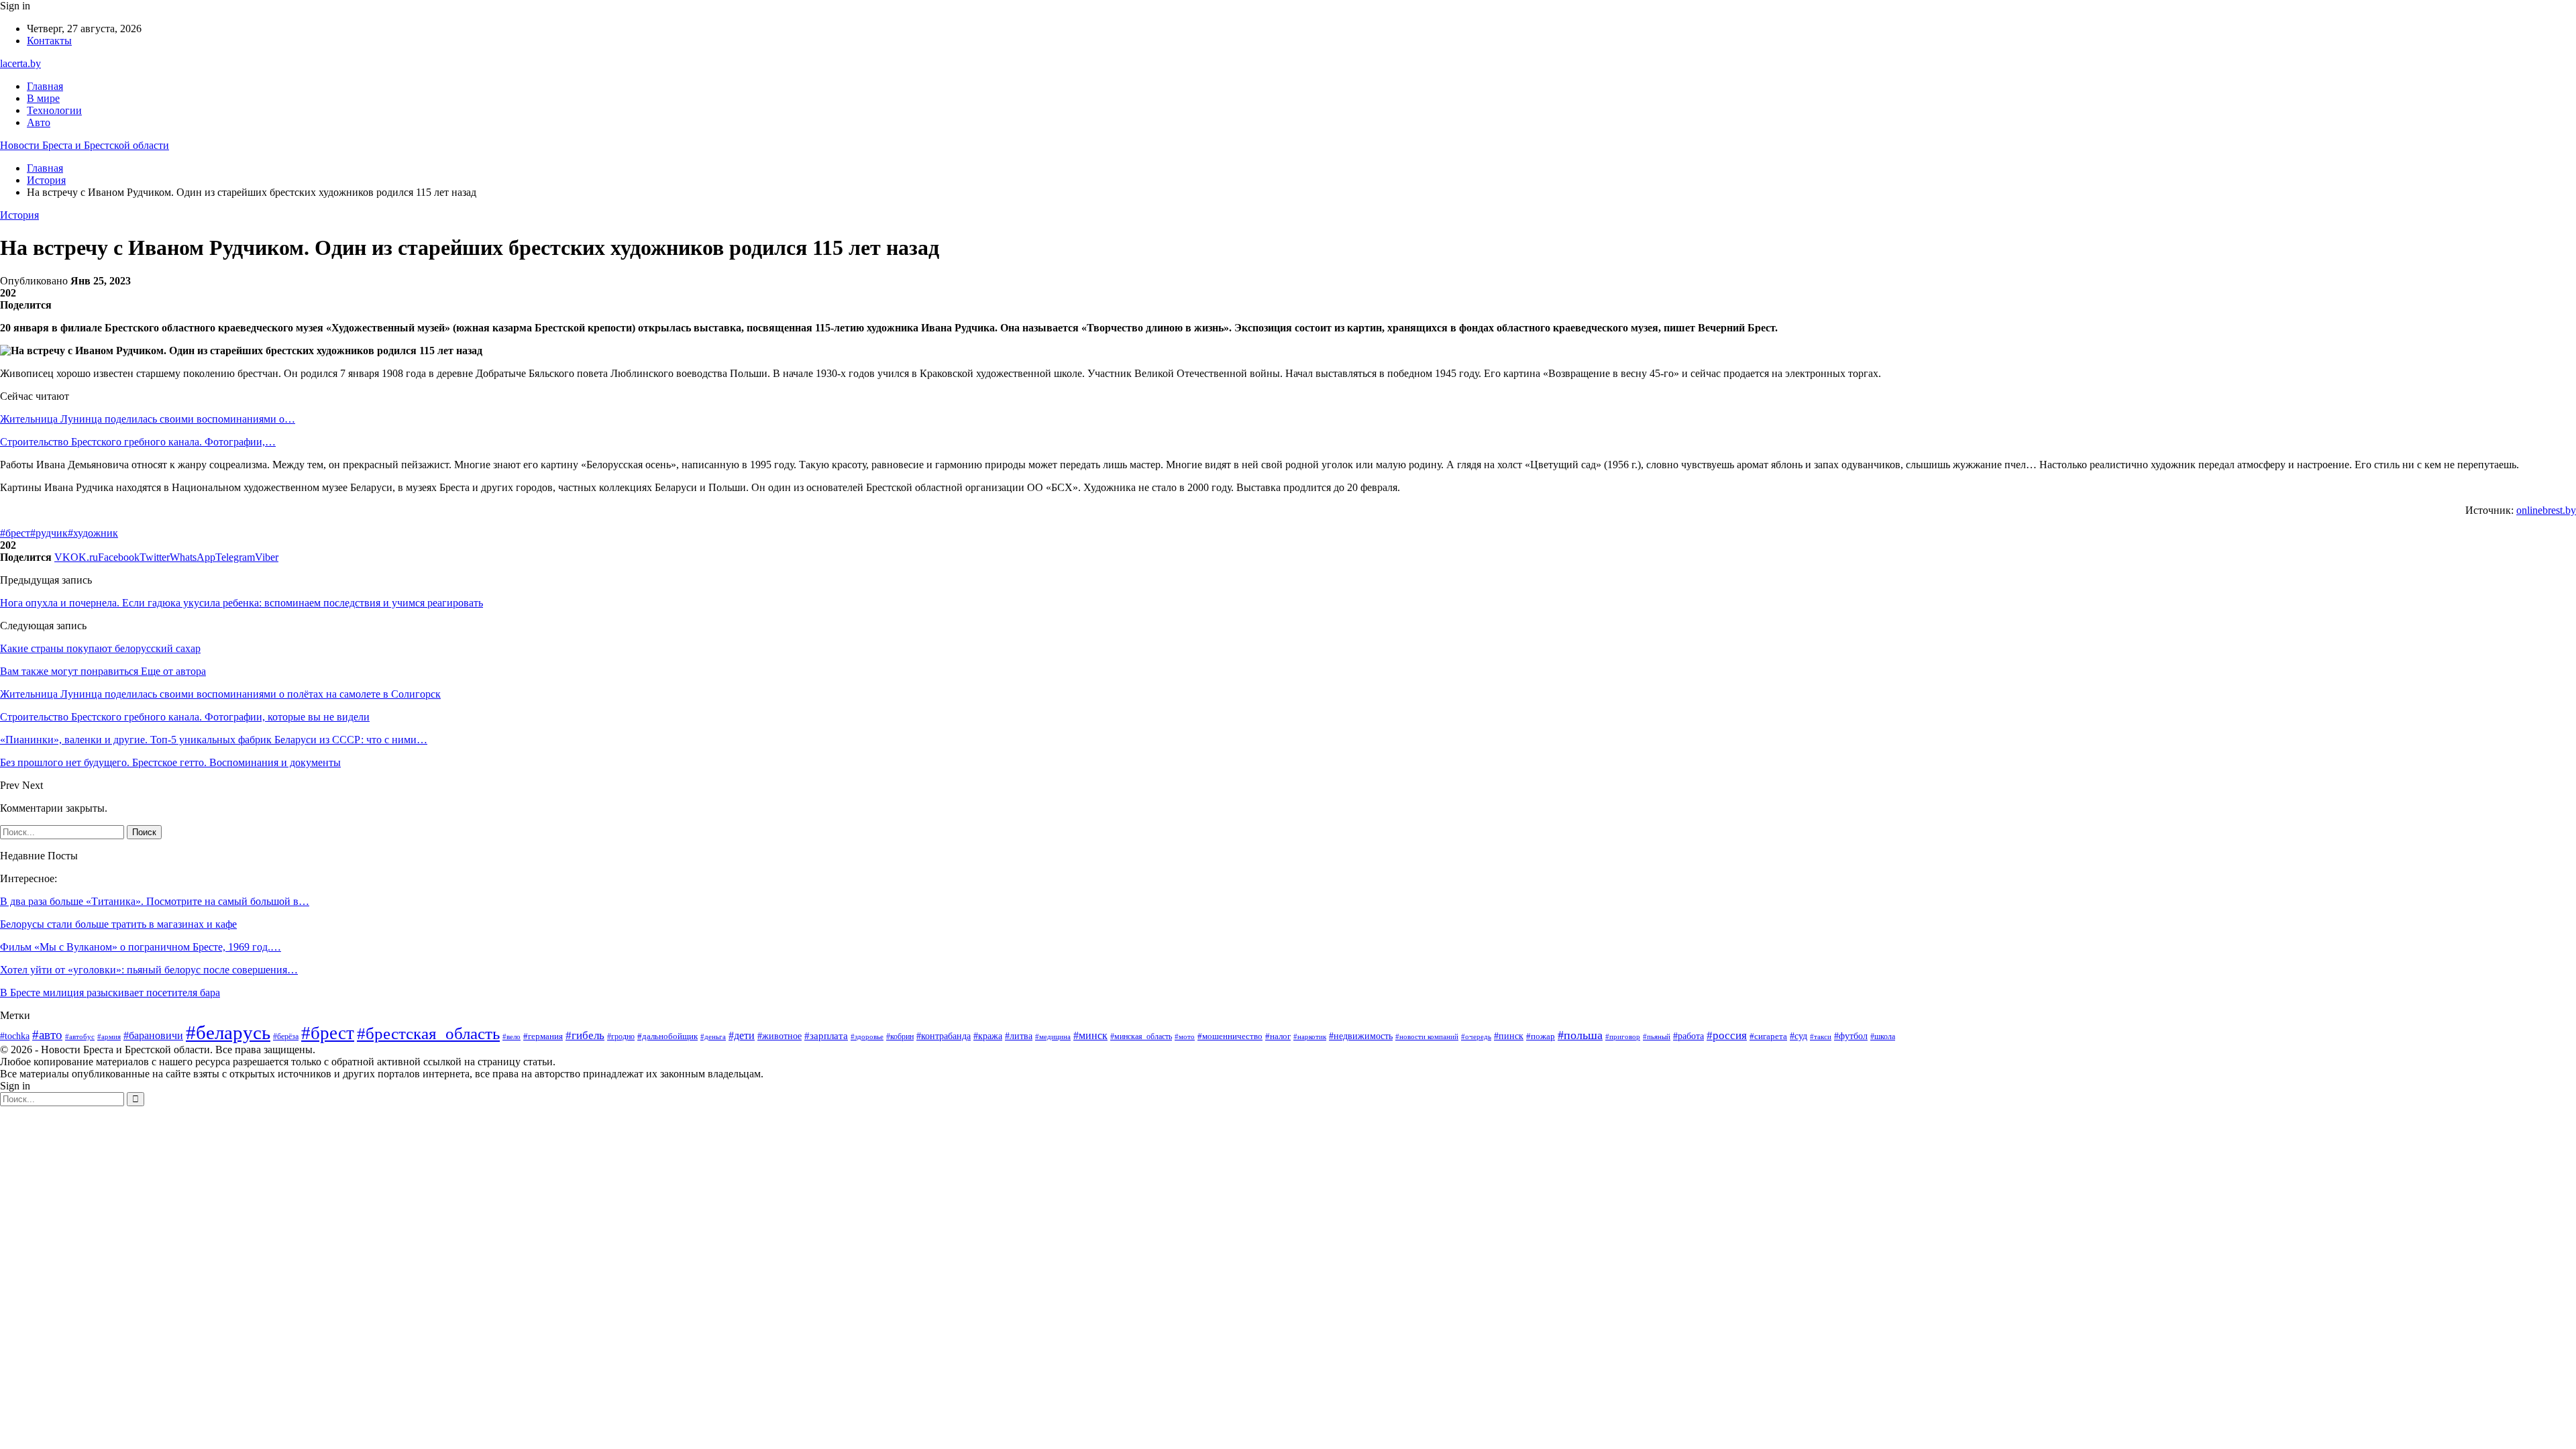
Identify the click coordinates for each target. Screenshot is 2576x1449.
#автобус (80, 1036)
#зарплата (826, 1036)
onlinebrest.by (2546, 510)
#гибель (585, 1035)
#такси (1821, 1036)
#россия (1727, 1035)
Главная (45, 86)
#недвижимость (1361, 1036)
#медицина (1053, 1036)
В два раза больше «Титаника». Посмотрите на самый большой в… (155, 901)
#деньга (713, 1036)
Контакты (49, 41)
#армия (109, 1036)
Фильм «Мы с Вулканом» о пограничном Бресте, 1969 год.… (141, 947)
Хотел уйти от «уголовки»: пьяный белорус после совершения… (149, 970)
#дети (742, 1035)
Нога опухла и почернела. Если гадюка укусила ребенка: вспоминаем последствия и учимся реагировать (241, 603)
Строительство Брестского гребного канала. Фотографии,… (138, 442)
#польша (1580, 1035)
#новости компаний (1427, 1036)
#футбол (1851, 1036)
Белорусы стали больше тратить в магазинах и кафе (118, 924)
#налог (1278, 1036)
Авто (39, 122)
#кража (988, 1036)
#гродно (621, 1037)
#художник (93, 533)
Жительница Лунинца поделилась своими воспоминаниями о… (148, 419)
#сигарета (1768, 1036)
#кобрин (900, 1036)
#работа (1688, 1036)
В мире (43, 98)
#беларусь (228, 1032)
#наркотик (1310, 1036)
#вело (512, 1036)
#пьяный (1657, 1036)
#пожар (1541, 1036)
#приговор (1623, 1036)
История (19, 215)
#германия (543, 1036)
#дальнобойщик (667, 1036)
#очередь (1476, 1037)
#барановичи (153, 1035)
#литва (1019, 1036)
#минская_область (1141, 1036)
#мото (1185, 1036)
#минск (1090, 1035)
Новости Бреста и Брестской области (85, 145)
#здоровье (867, 1036)
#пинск (1509, 1036)
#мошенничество (1230, 1036)
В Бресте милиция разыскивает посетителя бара (110, 992)
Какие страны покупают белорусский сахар (100, 648)
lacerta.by (20, 63)
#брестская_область (428, 1033)
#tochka (15, 1036)
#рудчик (49, 533)
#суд (1799, 1036)
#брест (15, 533)
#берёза (286, 1036)
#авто (47, 1035)
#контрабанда (944, 1036)
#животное (780, 1036)
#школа (1883, 1036)
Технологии (54, 110)
